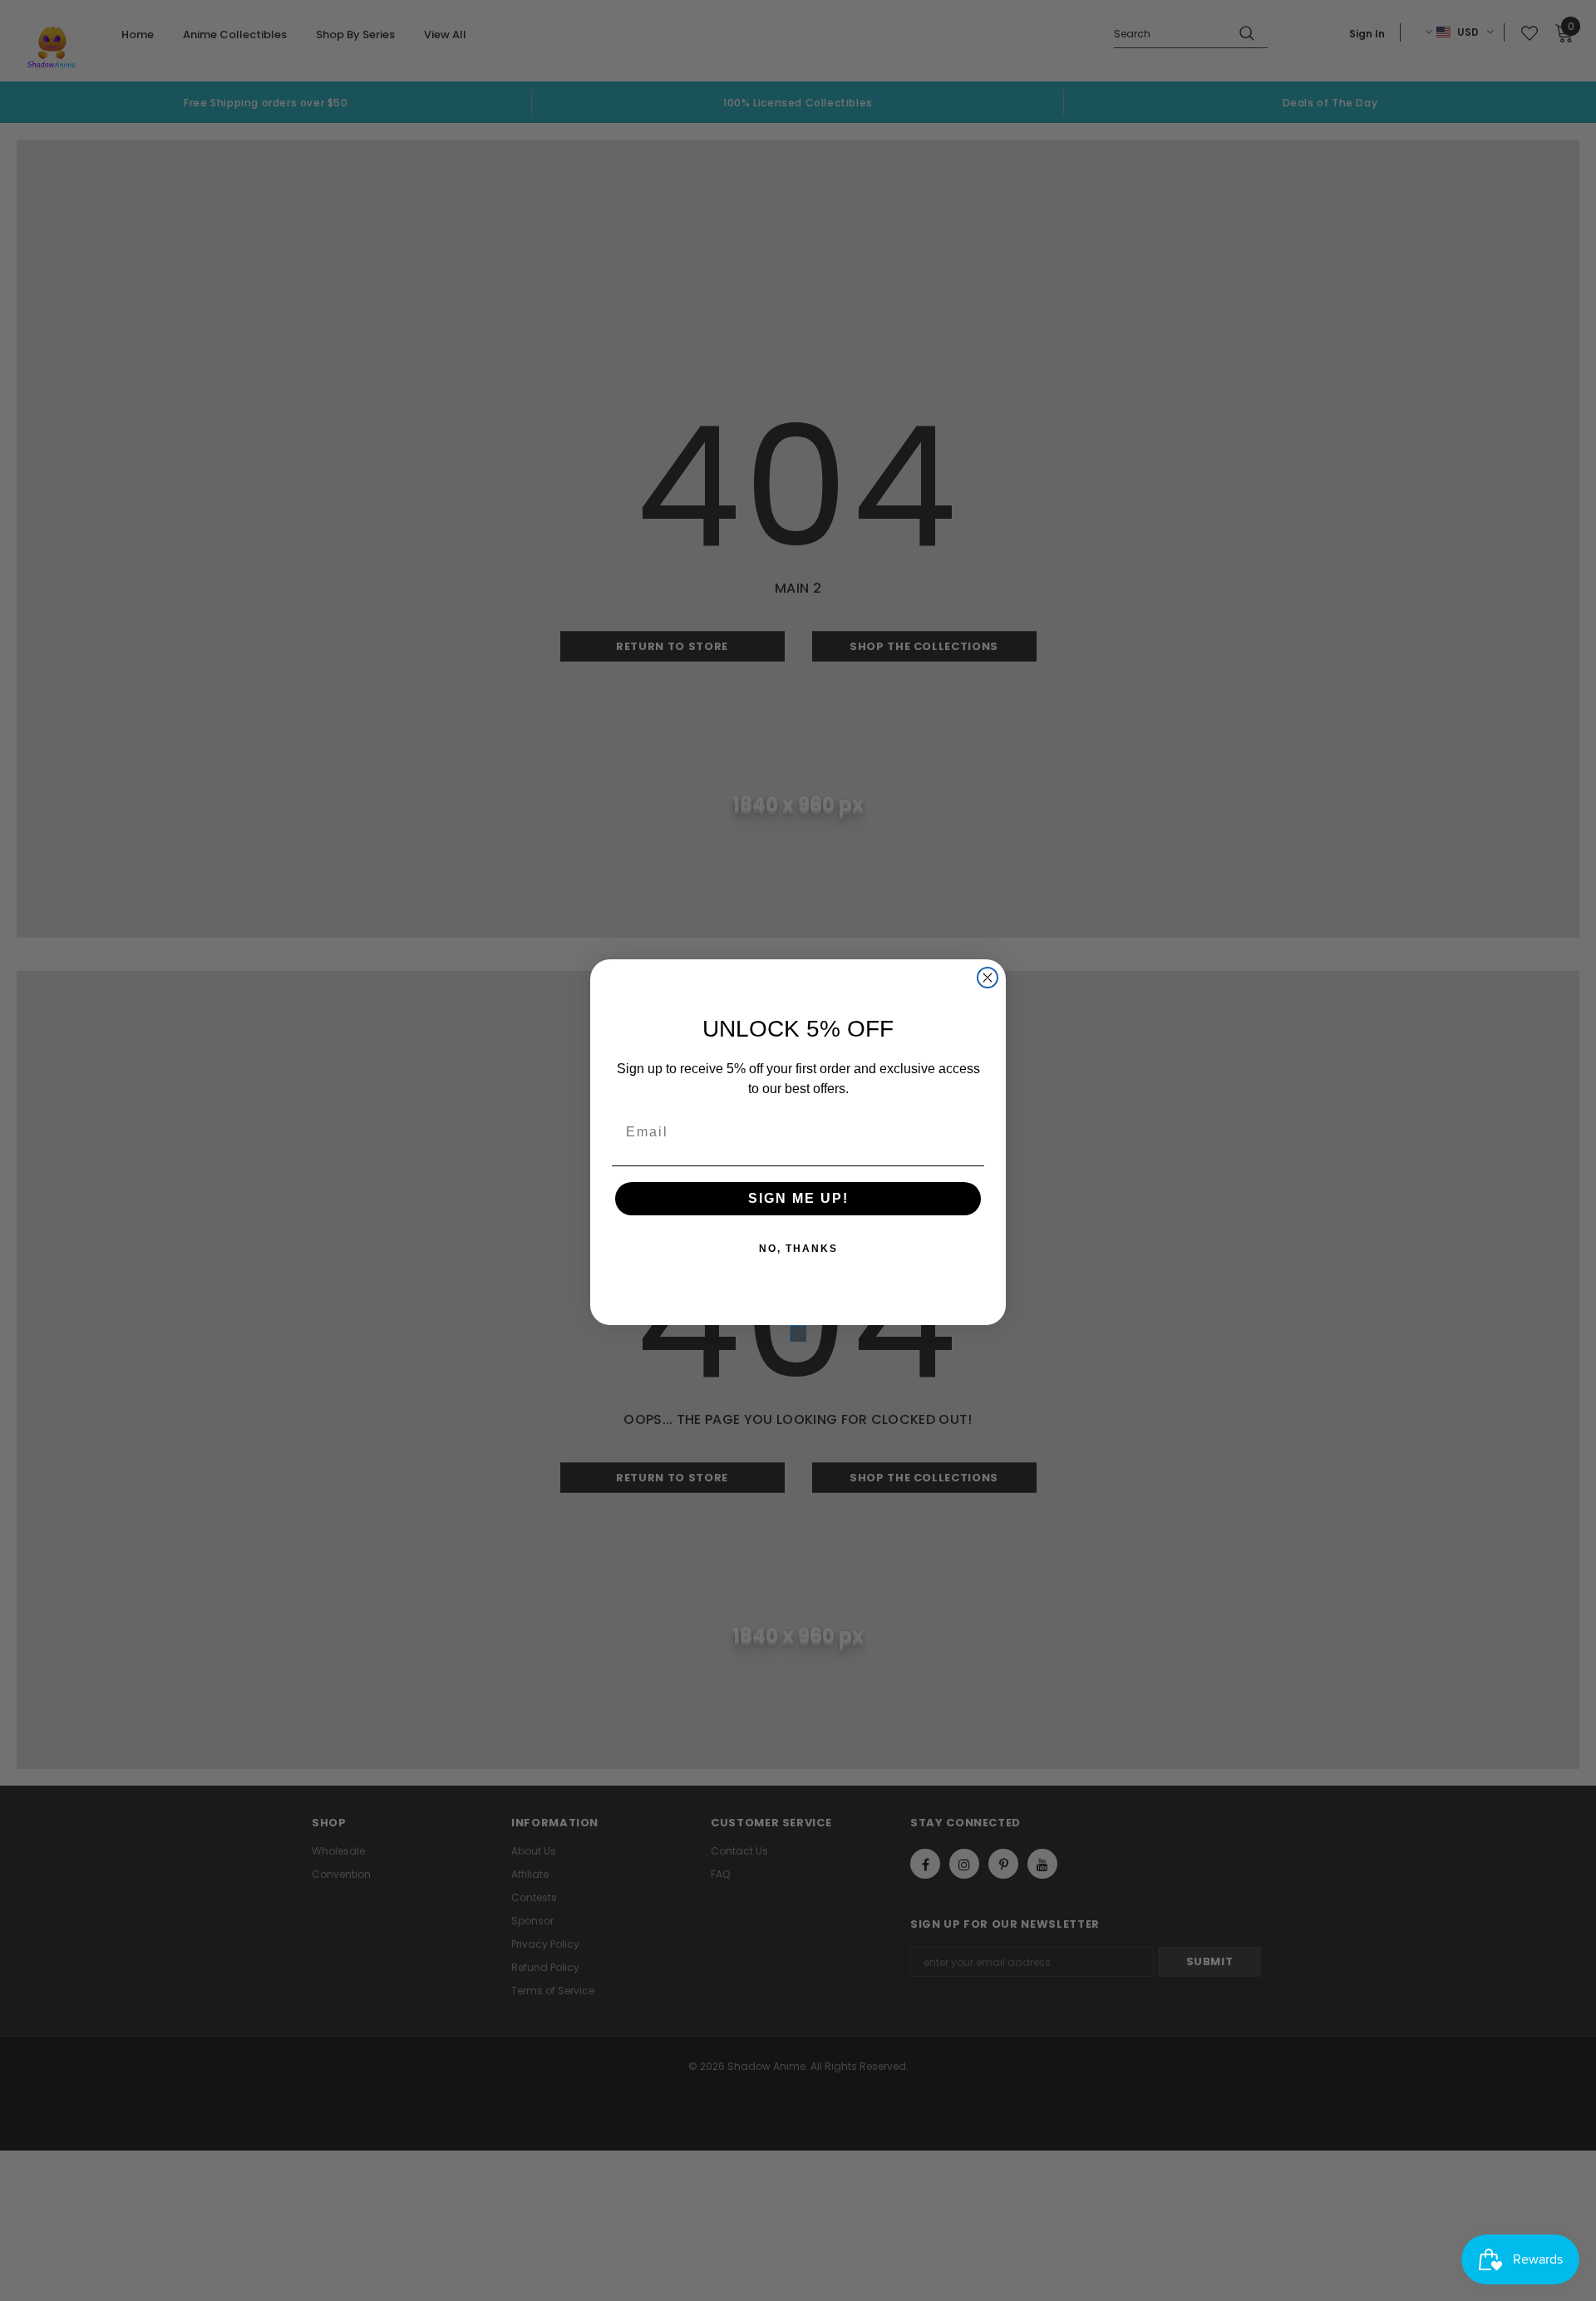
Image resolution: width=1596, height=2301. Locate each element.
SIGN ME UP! (798, 1198)
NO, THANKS (798, 1249)
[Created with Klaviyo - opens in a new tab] (798, 1333)
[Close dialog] (988, 978)
